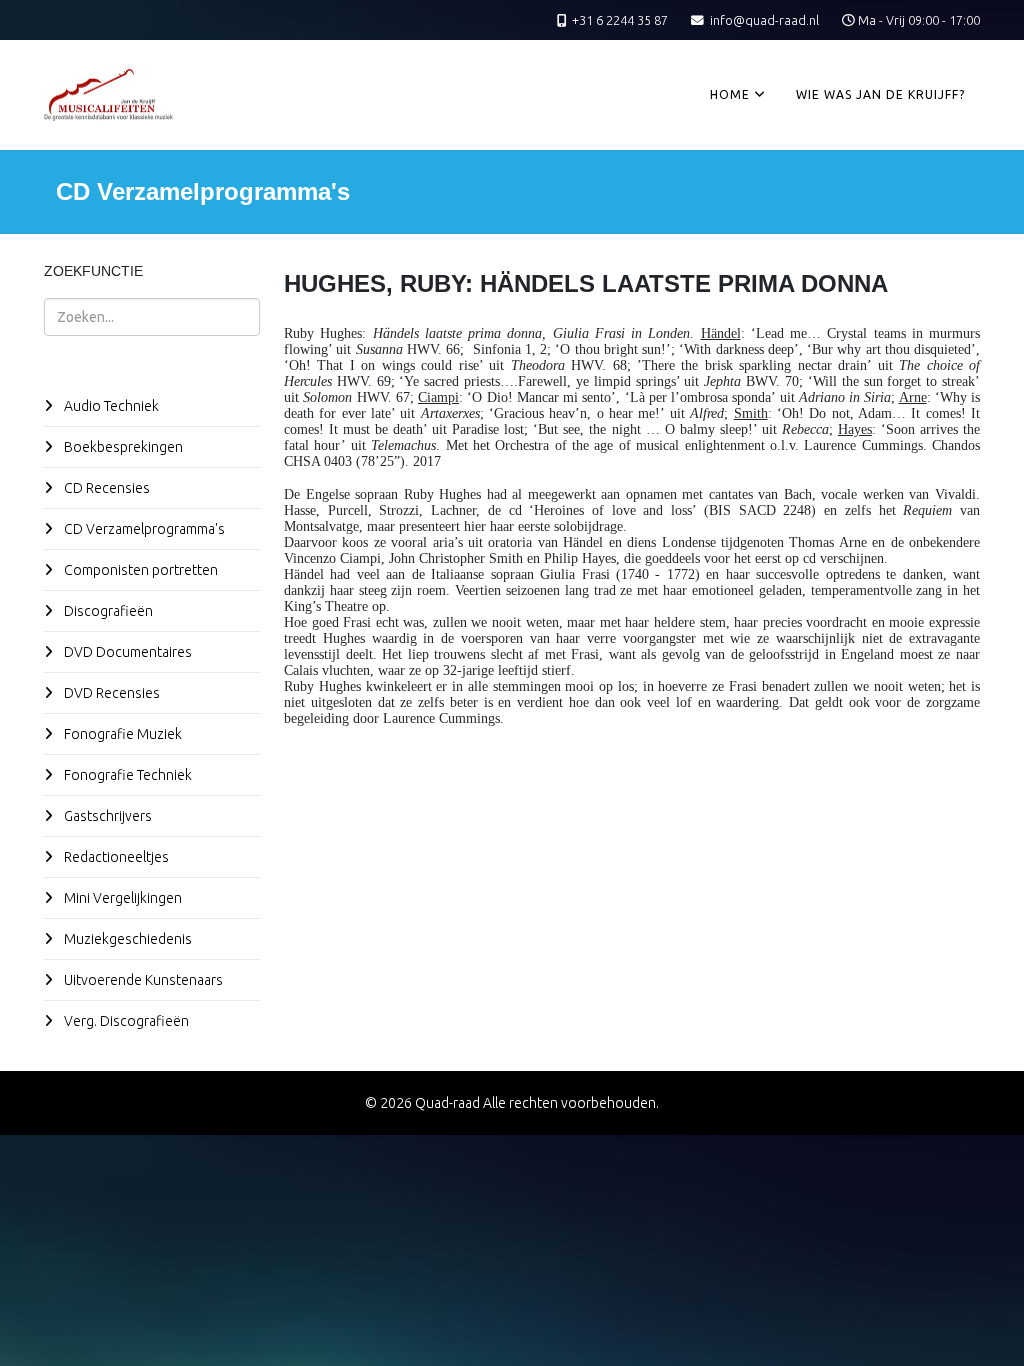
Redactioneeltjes (115, 857)
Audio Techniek (110, 406)
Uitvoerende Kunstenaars (142, 980)
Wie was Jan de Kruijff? (880, 94)
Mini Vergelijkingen (121, 898)
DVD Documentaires (126, 652)
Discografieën (107, 611)
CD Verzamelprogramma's (143, 529)
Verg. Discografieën (125, 1021)
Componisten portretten (139, 570)
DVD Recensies (110, 693)
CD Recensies (105, 488)
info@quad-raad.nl (764, 20)
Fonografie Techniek (126, 775)
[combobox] (152, 317)
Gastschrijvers (106, 816)
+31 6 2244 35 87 (620, 20)
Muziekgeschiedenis (126, 939)
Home (730, 94)
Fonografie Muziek (121, 734)
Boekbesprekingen (122, 447)
